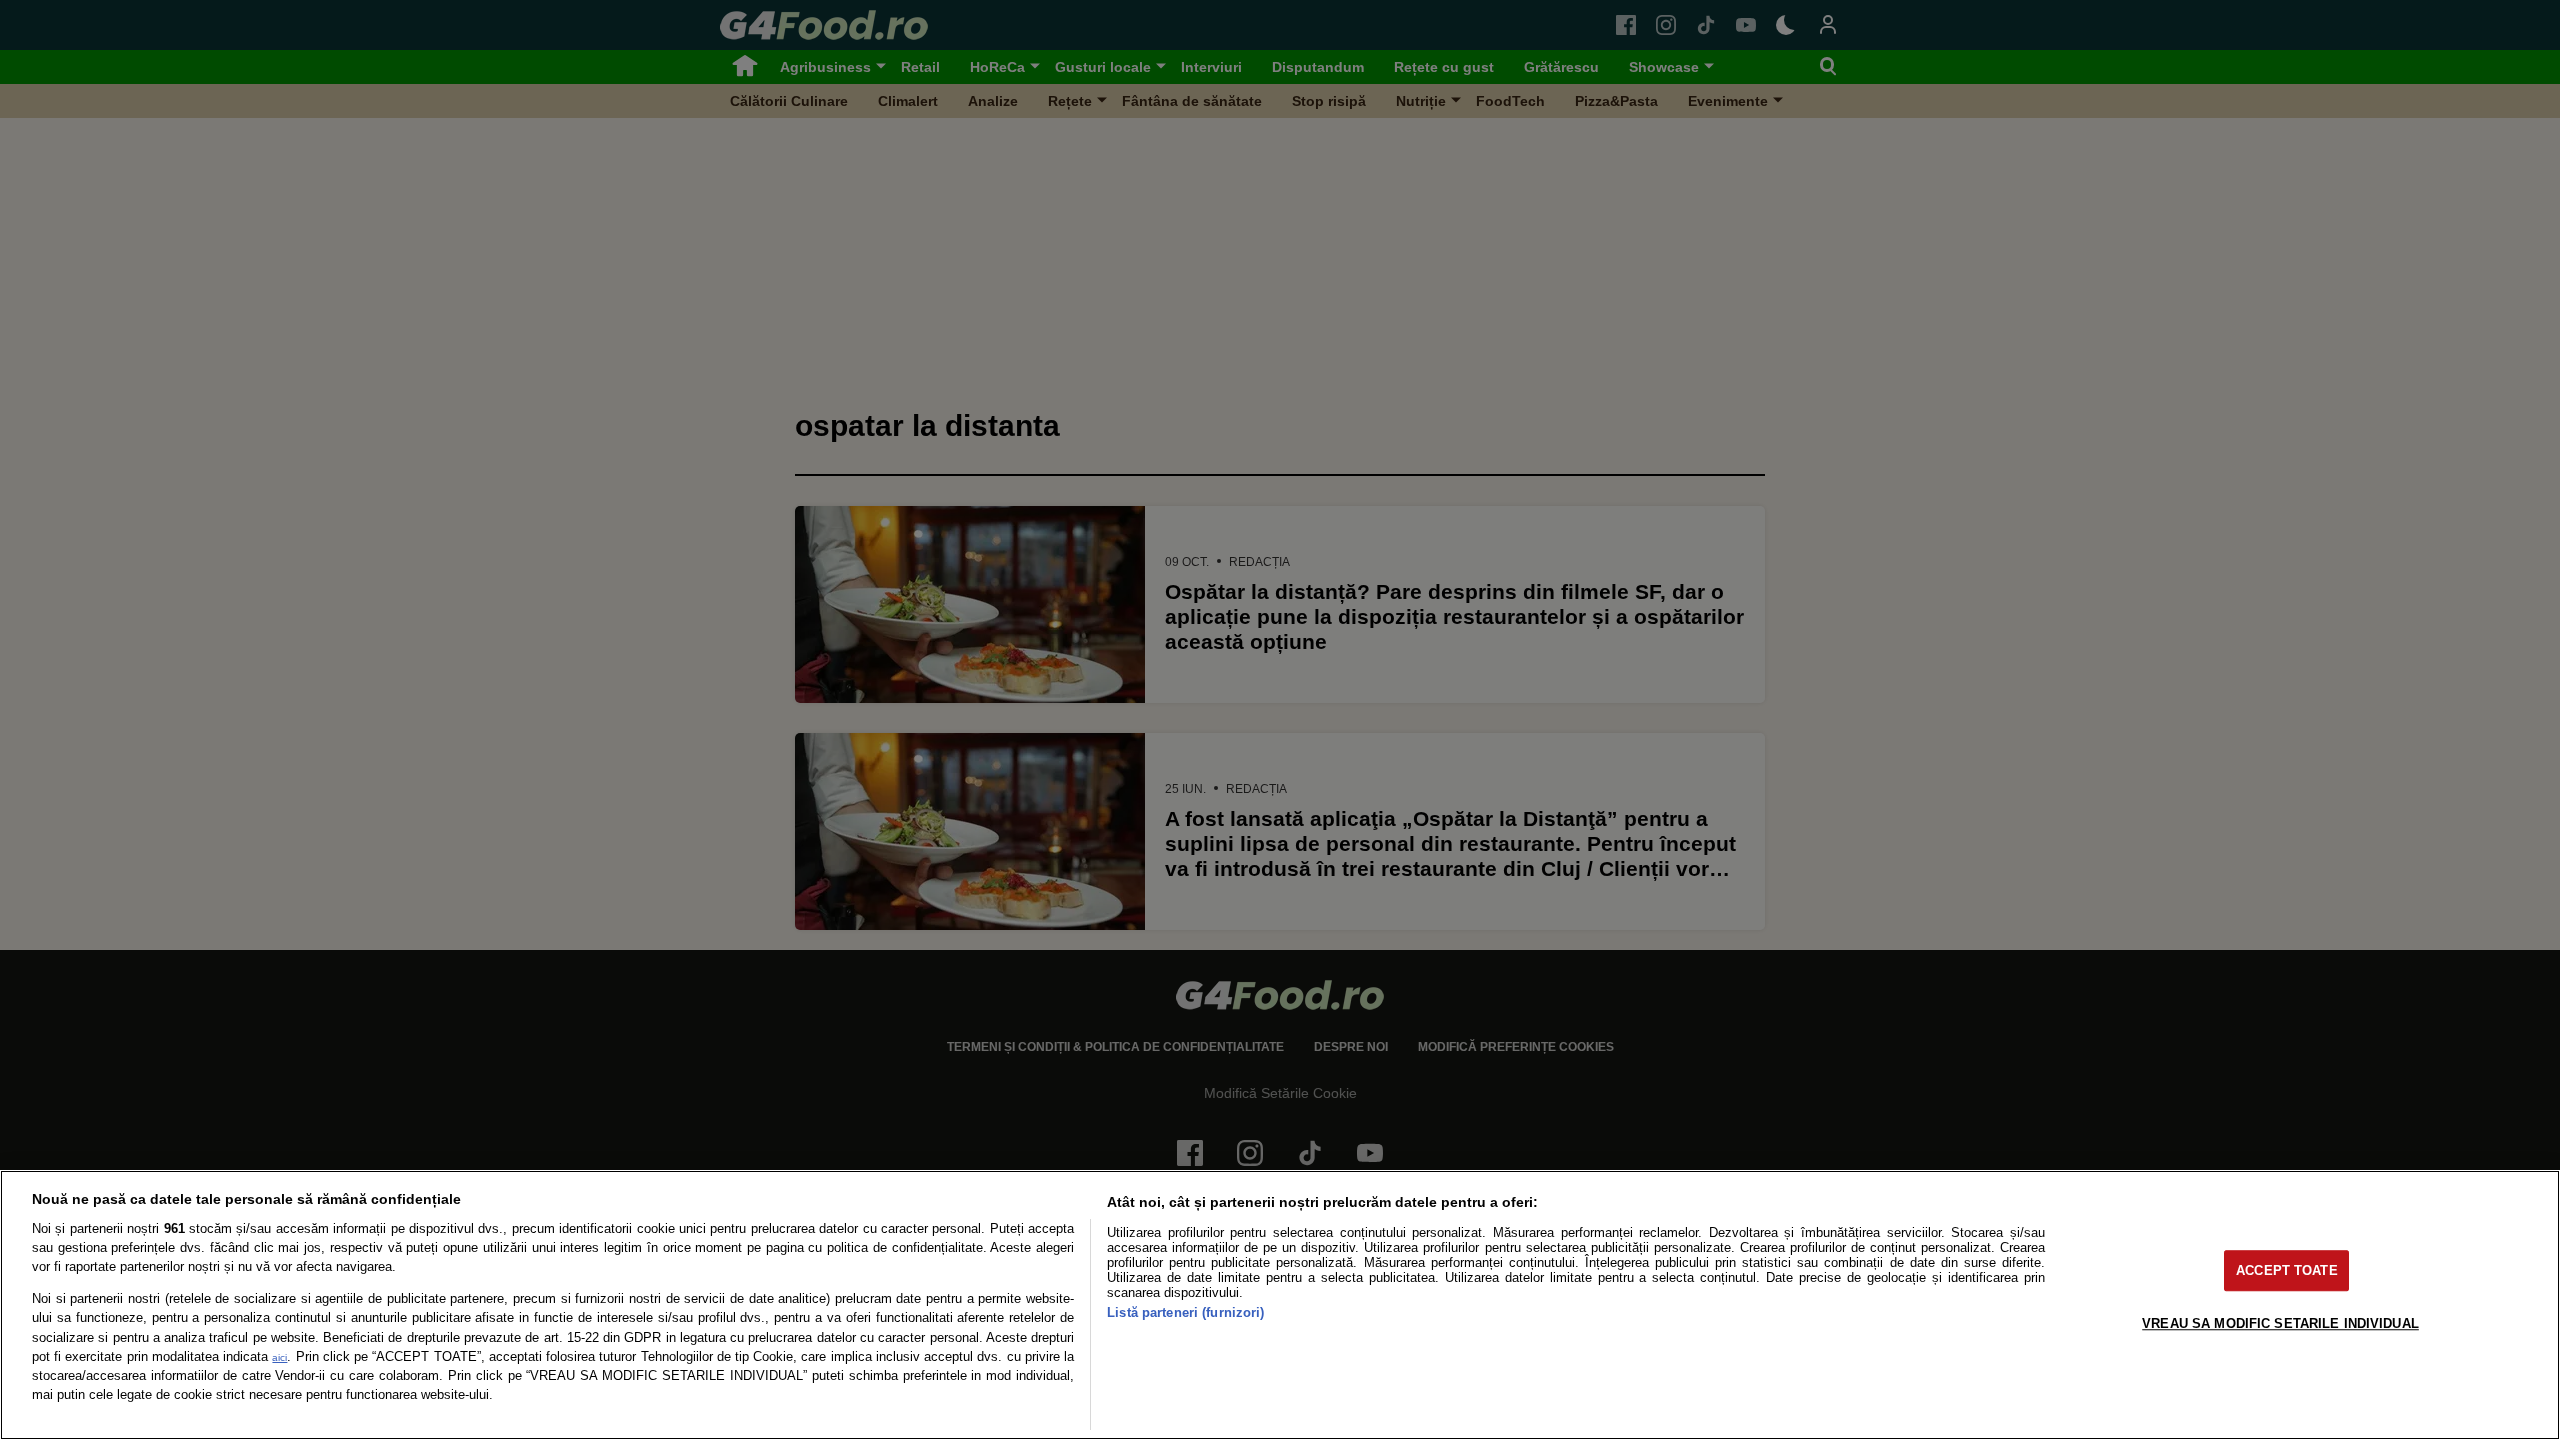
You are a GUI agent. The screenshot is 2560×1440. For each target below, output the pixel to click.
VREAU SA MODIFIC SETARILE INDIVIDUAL (2280, 1323)
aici (279, 1357)
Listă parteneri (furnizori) (1185, 1312)
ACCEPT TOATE (2287, 1270)
